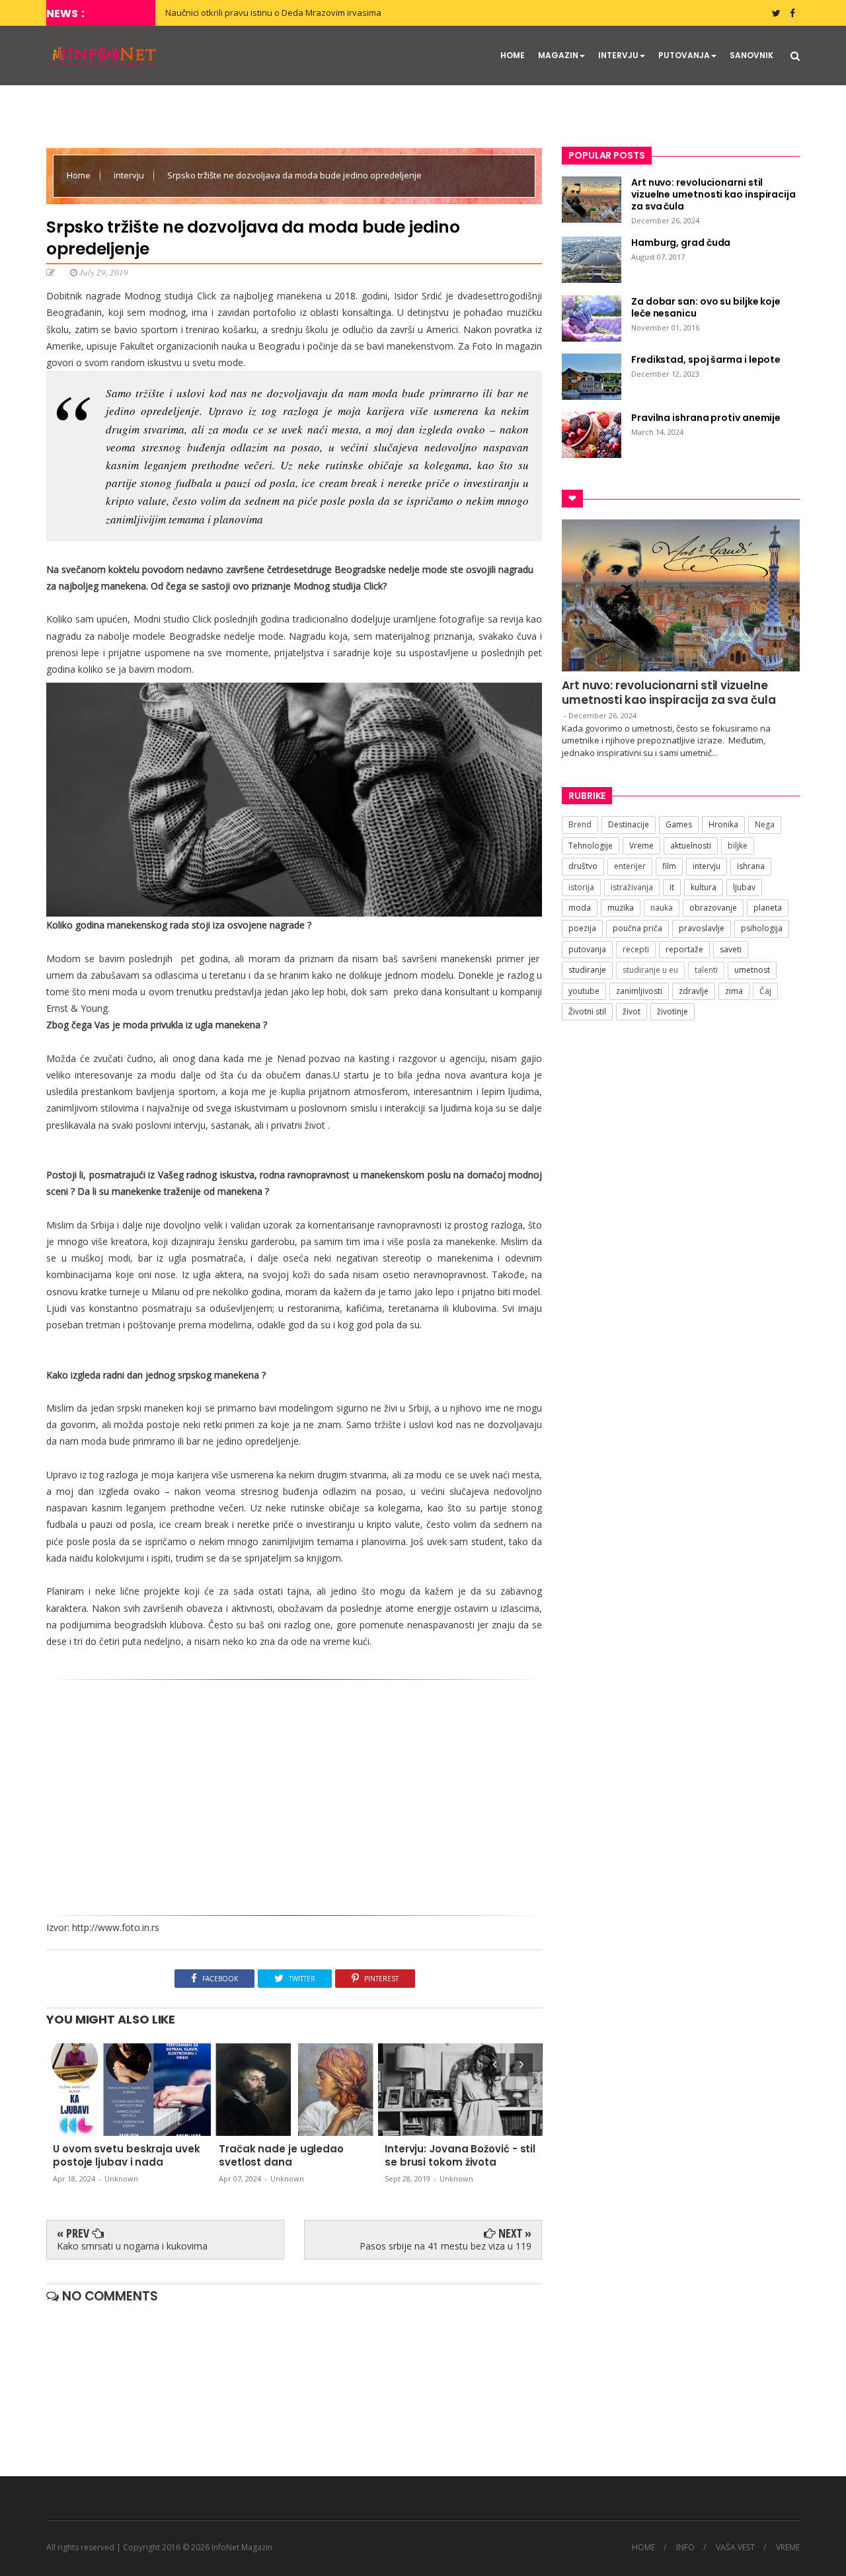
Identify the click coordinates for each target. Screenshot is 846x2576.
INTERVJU (618, 55)
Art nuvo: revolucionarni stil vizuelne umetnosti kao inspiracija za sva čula (669, 693)
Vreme (641, 846)
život (632, 1011)
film (669, 866)
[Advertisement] (294, 1793)
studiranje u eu (650, 970)
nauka (662, 908)
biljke (738, 846)
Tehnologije (591, 846)
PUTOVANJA (684, 55)
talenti (706, 970)
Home (80, 175)
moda (580, 908)
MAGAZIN (558, 55)
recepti (636, 949)
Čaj (765, 991)
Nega (765, 824)
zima (734, 991)
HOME (513, 55)
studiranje (587, 970)
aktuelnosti (691, 846)
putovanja (587, 949)
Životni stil (587, 1011)
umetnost (752, 970)
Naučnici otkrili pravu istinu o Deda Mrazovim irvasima (273, 13)
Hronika (723, 824)
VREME (788, 2548)
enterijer (630, 866)
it (672, 887)
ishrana (751, 866)
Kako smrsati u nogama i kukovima (132, 2246)
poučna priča (637, 928)
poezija (582, 928)
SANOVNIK (751, 55)
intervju (130, 175)
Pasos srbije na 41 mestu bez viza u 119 (445, 2246)
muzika (621, 908)
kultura (704, 887)
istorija (581, 887)
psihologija (762, 928)
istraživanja (632, 887)
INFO (685, 2548)
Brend (580, 824)
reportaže (684, 949)
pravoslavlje (702, 928)
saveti (731, 949)
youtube (584, 991)
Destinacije (629, 824)
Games (679, 824)
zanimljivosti (639, 991)
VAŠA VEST (735, 2548)
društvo (583, 866)
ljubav (744, 887)
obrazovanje (713, 908)
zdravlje (694, 991)
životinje (673, 1011)
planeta (768, 908)
